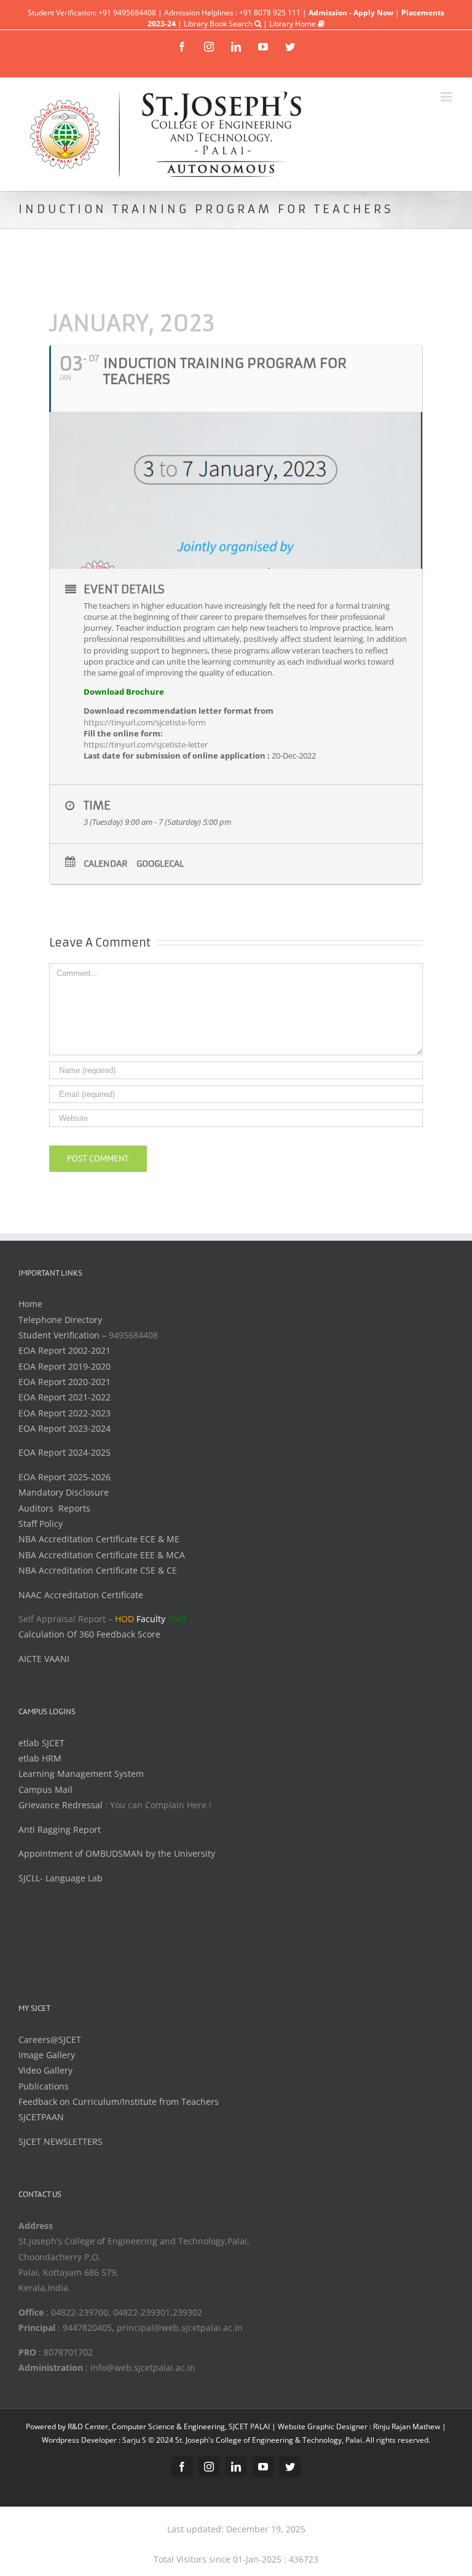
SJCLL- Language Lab (61, 1878)
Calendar (105, 864)
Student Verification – (64, 1335)
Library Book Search (219, 24)
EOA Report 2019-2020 (65, 1366)
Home (30, 1304)
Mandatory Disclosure (64, 1492)
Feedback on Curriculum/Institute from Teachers (119, 2102)
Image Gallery (47, 2055)
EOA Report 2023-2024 (65, 1428)
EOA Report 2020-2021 (65, 1382)
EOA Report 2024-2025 (65, 1452)
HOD (124, 1619)
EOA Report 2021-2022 (65, 1397)
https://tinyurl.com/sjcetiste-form (145, 722)
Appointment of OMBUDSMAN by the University (117, 1853)
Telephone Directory (60, 1320)
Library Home (293, 24)
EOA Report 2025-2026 (65, 1477)
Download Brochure (124, 692)
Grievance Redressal (62, 1805)
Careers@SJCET (50, 2039)
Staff (177, 1619)
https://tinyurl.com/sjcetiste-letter (146, 744)
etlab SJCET (41, 1743)
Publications (44, 2086)
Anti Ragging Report (60, 1829)
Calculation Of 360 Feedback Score (89, 1634)
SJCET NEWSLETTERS (61, 2141)
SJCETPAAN (41, 2117)
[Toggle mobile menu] (447, 97)
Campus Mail (45, 1790)
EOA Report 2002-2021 (65, 1350)
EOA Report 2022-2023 (65, 1413)
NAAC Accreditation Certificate (81, 1595)
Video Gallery (45, 2070)
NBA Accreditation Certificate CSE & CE (98, 1570)
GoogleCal (160, 864)
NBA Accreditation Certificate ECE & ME (99, 1539)
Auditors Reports (54, 1508)
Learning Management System (81, 1774)
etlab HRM (40, 1758)
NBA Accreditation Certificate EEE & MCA (102, 1555)
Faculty (151, 1619)
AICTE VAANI (44, 1659)
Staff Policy (41, 1524)
